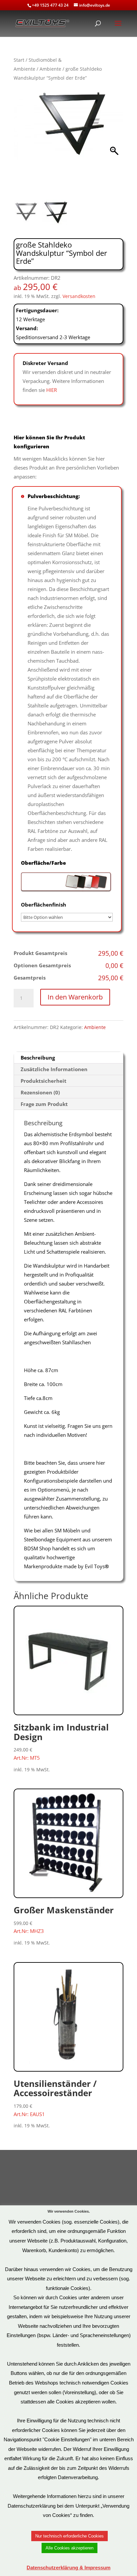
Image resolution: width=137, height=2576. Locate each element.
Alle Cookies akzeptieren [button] (69, 2548)
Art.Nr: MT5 (61, 1741)
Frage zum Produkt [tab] (44, 1104)
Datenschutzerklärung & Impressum (68, 2568)
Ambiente (50, 69)
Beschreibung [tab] (38, 1058)
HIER (52, 390)
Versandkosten (79, 296)
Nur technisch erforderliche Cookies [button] (69, 2536)
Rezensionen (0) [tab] (40, 1092)
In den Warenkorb (75, 997)
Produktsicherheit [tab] (44, 1081)
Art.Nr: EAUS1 (55, 2098)
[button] (115, 145)
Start (19, 60)
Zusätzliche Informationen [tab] (54, 1069)
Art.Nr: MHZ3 (64, 1919)
